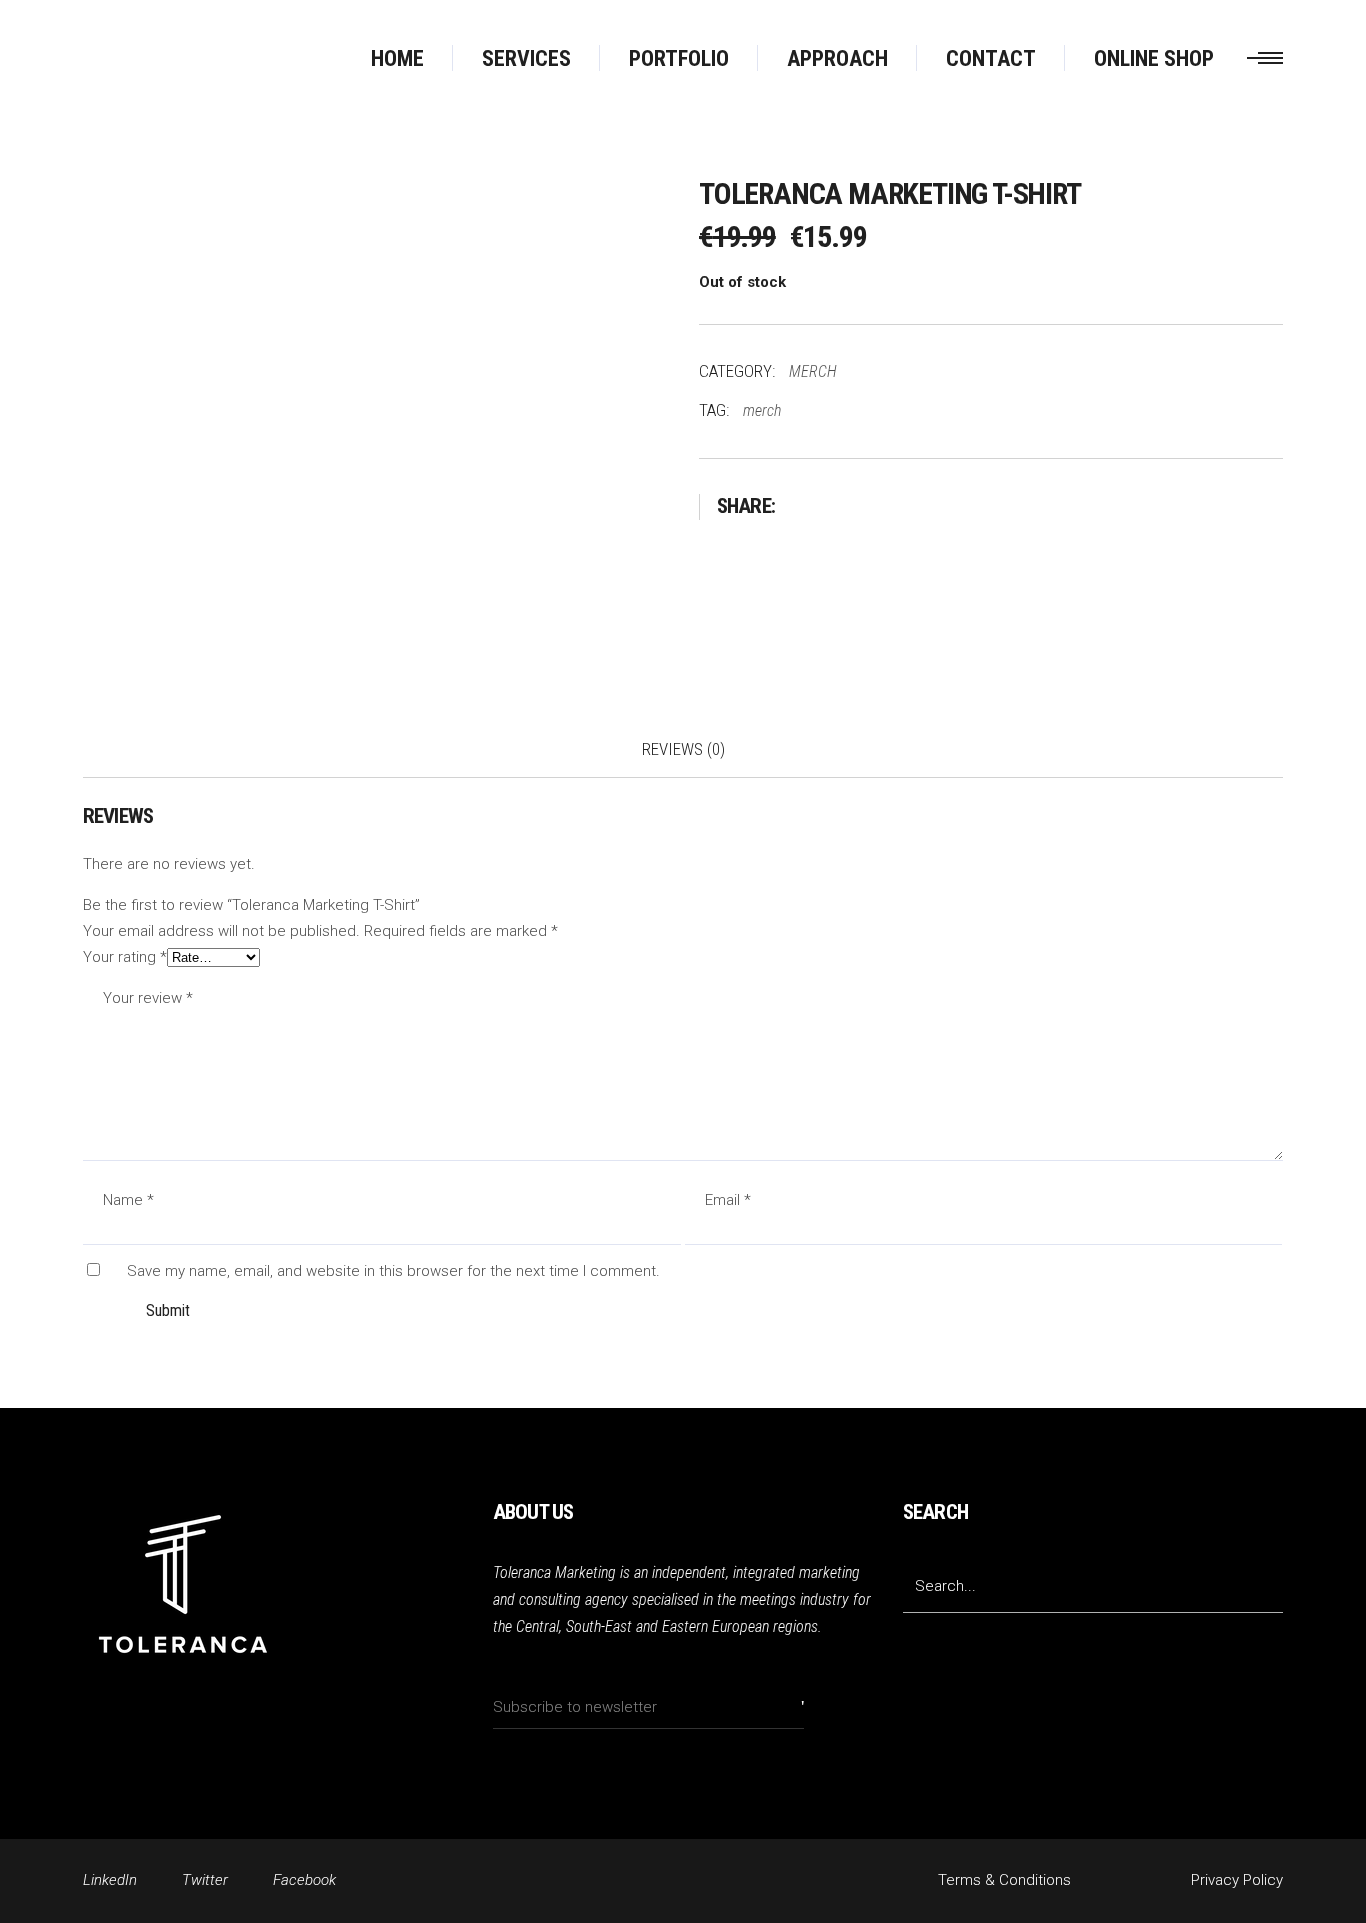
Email (728, 1200)
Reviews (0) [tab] (683, 749)
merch (762, 410)
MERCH (813, 371)
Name (128, 1200)
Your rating (125, 957)
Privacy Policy (1237, 1880)
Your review (148, 998)
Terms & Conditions (1004, 1880)
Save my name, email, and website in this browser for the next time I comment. (393, 1271)
